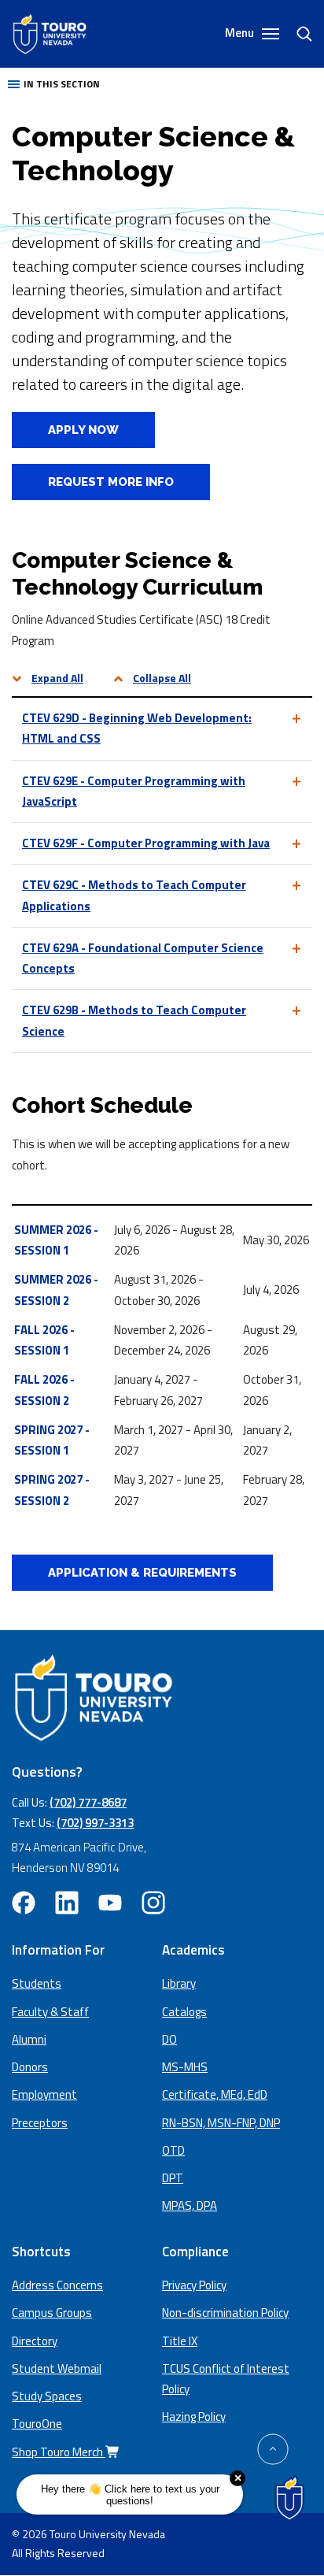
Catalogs (184, 2012)
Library (179, 1983)
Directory (35, 2341)
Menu (241, 33)
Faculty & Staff (50, 2012)
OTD (173, 2150)
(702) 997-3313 (95, 1823)
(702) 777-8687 (88, 1802)
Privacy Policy (194, 2285)
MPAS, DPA (190, 2205)
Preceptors (40, 2123)
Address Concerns (57, 2285)
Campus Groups (52, 2313)
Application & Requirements (142, 1573)
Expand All (57, 678)
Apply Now (65, 430)
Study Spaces (47, 2396)
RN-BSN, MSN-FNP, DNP (221, 2123)
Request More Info (111, 482)
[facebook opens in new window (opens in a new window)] (24, 1903)
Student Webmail (57, 2368)
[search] (298, 34)
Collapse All (162, 678)
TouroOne (37, 2424)
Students (37, 1983)
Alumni (29, 2039)
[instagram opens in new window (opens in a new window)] (153, 1903)
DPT (173, 2178)
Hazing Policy (194, 2417)
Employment (44, 2094)
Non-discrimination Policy (225, 2313)
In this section (62, 84)
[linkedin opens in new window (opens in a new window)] (67, 1903)
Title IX (180, 2341)
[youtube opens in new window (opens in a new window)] (110, 1903)
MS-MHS (185, 2067)
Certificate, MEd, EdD (215, 2094)
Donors (30, 2067)
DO (169, 2039)
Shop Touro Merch (59, 2452)
